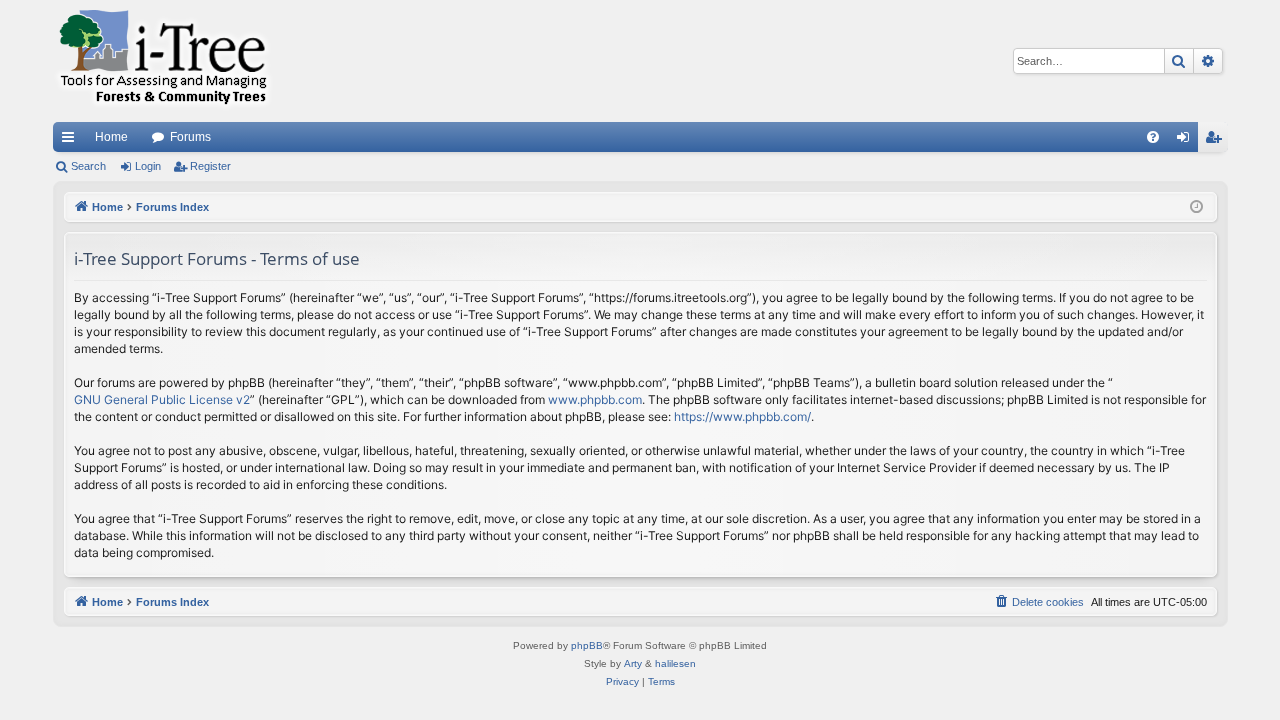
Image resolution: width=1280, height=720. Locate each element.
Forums (190, 137)
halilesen (675, 663)
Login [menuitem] (1187, 141)
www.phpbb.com (595, 399)
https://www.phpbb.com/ (742, 416)
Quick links (72, 141)
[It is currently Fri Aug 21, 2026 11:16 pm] (1196, 207)
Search (88, 166)
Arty (633, 663)
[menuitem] (1153, 137)
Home (111, 137)
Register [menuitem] (1217, 141)
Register (210, 166)
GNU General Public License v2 (162, 399)
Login (148, 166)
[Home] (163, 61)
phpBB (587, 645)
